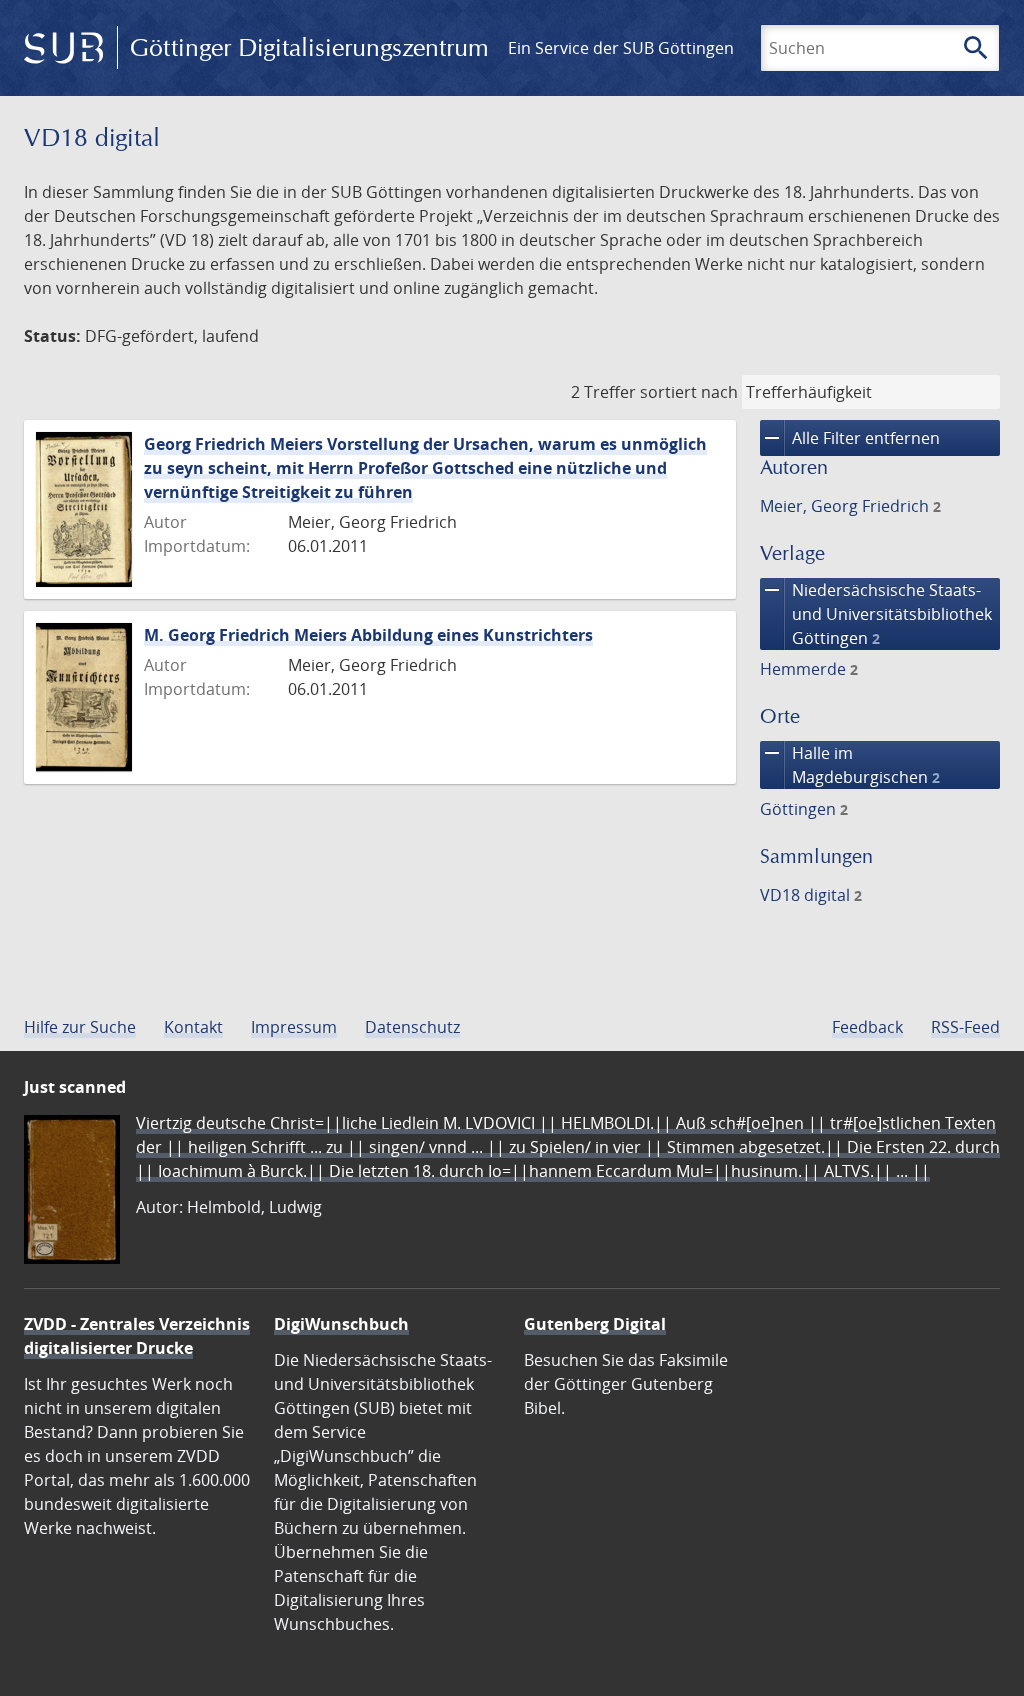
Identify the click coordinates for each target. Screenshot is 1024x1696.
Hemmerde (809, 669)
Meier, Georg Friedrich (850, 506)
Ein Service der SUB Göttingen (621, 48)
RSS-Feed (965, 1027)
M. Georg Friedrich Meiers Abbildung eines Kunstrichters (368, 635)
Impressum (294, 1027)
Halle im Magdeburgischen (850, 764)
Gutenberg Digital (595, 1324)
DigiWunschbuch (341, 1324)
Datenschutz (412, 1027)
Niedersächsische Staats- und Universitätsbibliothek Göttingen (876, 613)
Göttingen (804, 809)
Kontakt (193, 1027)
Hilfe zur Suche (80, 1027)
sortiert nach (689, 392)
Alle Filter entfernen (850, 438)
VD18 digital (811, 895)
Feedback (867, 1027)
